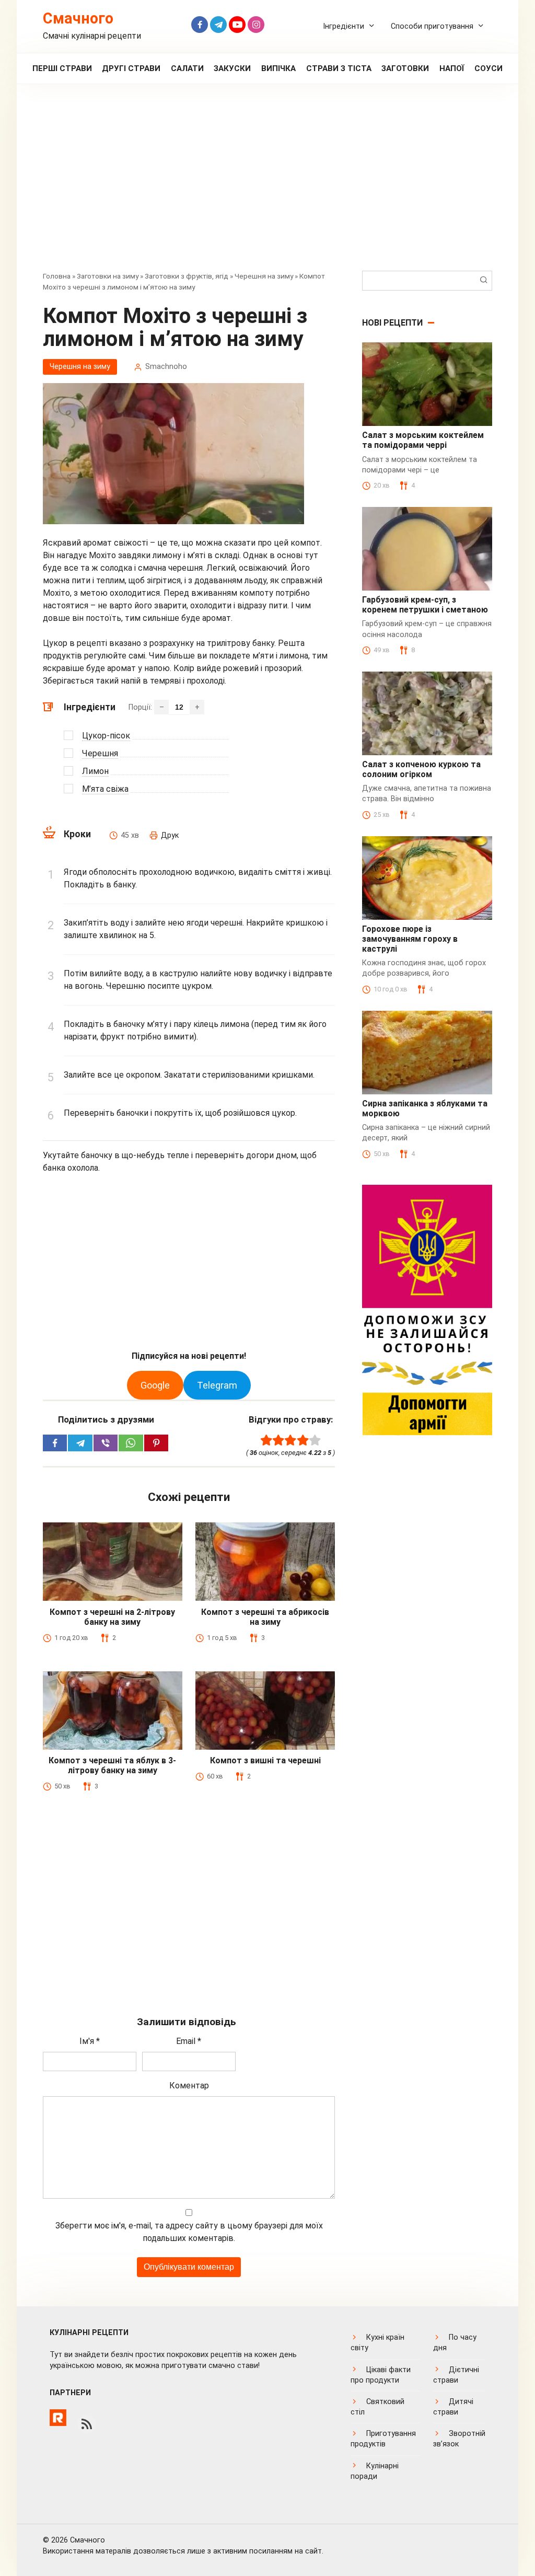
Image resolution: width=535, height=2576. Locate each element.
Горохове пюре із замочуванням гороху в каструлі (410, 939)
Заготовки (405, 68)
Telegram (217, 1385)
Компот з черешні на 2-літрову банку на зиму (112, 1617)
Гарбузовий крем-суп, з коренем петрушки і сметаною (425, 605)
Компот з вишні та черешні (265, 1760)
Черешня (100, 753)
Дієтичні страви (456, 2375)
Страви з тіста (339, 68)
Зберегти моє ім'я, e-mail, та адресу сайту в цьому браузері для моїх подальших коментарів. (189, 2232)
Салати (187, 68)
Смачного (78, 18)
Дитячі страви (453, 2407)
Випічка (278, 68)
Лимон (95, 771)
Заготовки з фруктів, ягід (187, 276)
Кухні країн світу (377, 2343)
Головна (57, 276)
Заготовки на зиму (108, 276)
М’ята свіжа (105, 789)
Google (155, 1385)
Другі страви (131, 68)
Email (189, 2041)
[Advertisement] (267, 185)
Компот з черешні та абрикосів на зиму (265, 1617)
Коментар (189, 2086)
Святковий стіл (377, 2407)
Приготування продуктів (383, 2439)
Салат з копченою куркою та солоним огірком (421, 769)
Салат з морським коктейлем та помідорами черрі (423, 440)
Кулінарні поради (375, 2471)
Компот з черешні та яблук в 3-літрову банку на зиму (112, 1765)
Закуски (232, 68)
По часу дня (455, 2343)
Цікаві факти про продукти (381, 2375)
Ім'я (90, 2041)
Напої (452, 68)
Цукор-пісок (106, 736)
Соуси (489, 68)
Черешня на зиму (264, 276)
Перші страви (62, 68)
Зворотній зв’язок (459, 2439)
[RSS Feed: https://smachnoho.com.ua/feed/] (87, 2424)
